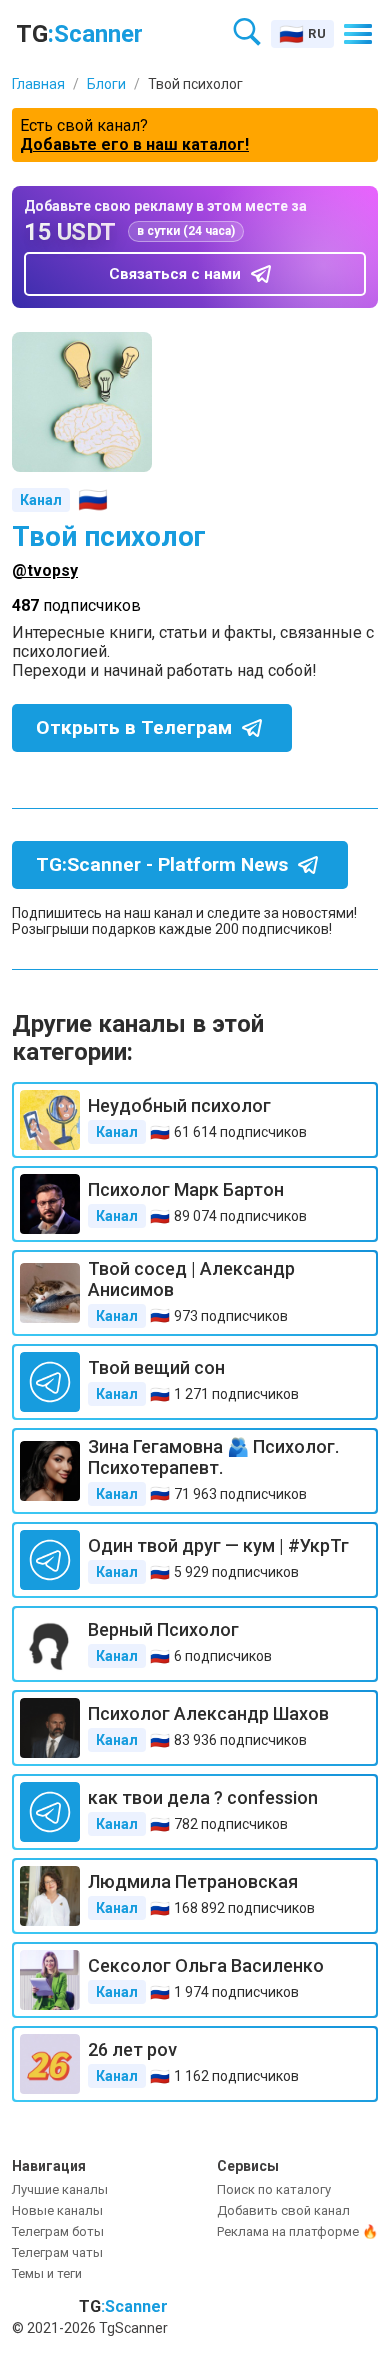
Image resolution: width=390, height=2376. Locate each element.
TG (79, 34)
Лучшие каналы (60, 2189)
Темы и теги (47, 2273)
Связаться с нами (175, 274)
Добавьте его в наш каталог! (134, 144)
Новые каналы (57, 2210)
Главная (38, 84)
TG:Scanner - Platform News (162, 864)
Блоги (106, 84)
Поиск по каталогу (274, 2189)
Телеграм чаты (57, 2252)
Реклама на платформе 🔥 (297, 2231)
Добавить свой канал (283, 2210)
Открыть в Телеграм (134, 727)
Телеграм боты (58, 2231)
